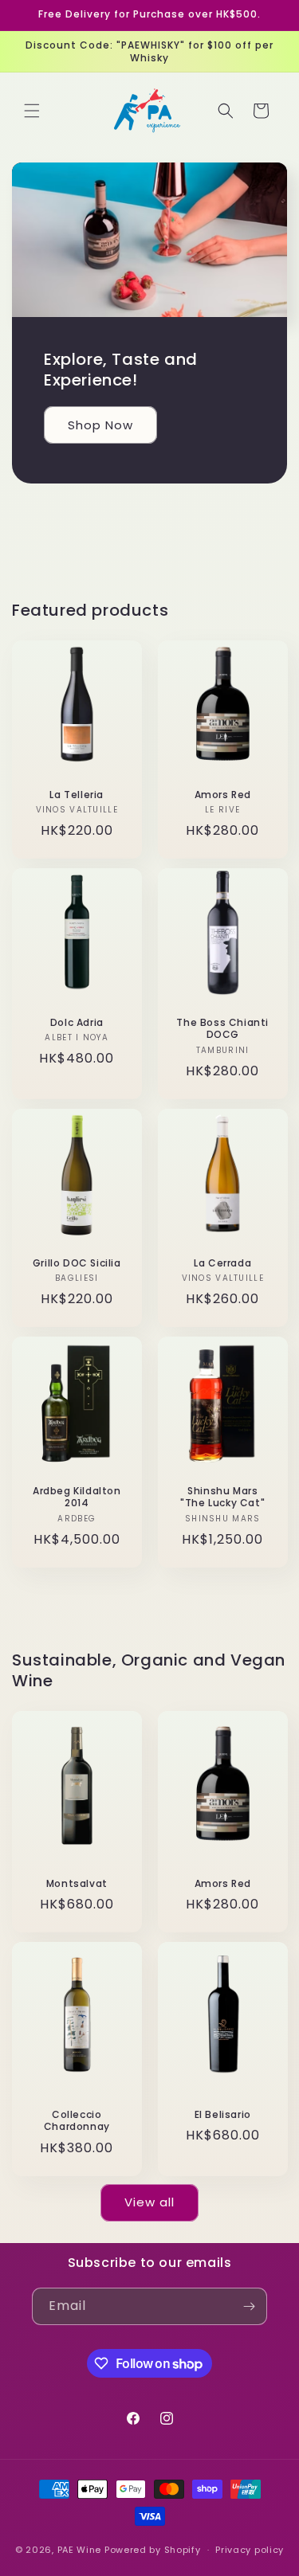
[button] (32, 111)
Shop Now (100, 425)
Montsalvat (77, 1883)
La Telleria (77, 795)
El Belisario (222, 2115)
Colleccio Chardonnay (77, 2121)
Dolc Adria (77, 1023)
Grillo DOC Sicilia (77, 1263)
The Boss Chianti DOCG (222, 1029)
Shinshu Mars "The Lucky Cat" (222, 1497)
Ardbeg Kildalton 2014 (77, 1497)
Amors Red (222, 795)
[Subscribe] (249, 2306)
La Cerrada (222, 1263)
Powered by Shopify (153, 2550)
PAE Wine (80, 2550)
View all (149, 2202)
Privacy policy (250, 2550)
